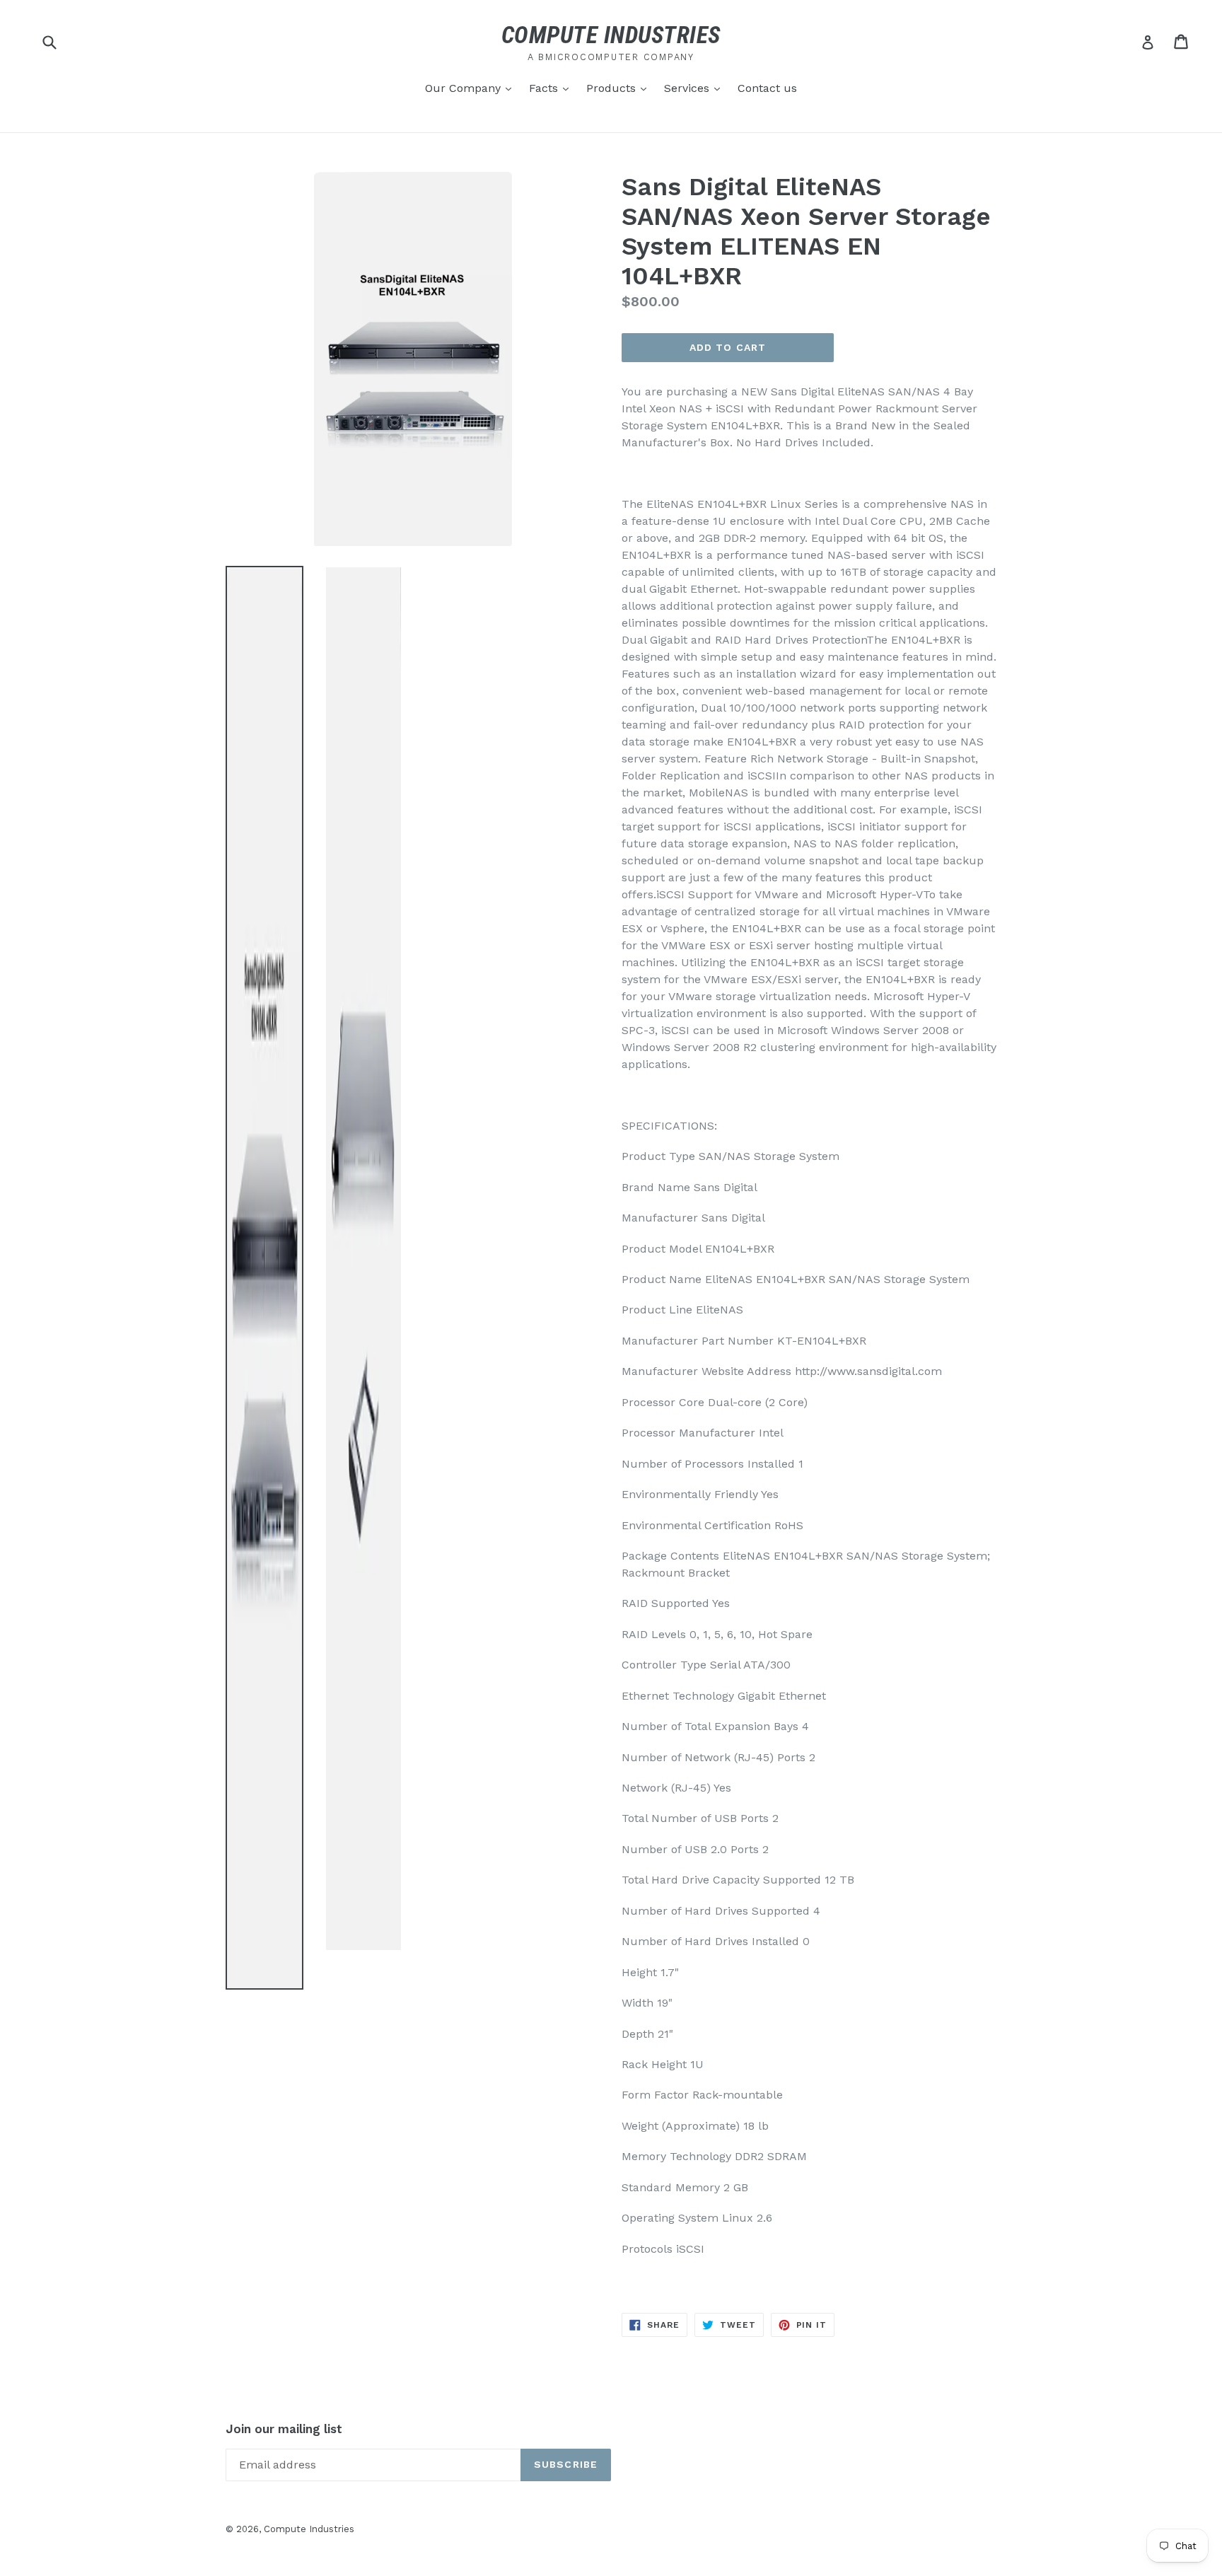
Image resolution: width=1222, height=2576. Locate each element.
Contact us (767, 88)
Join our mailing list (284, 2429)
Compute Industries (309, 2529)
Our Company (472, 88)
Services (696, 88)
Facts (552, 88)
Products (620, 88)
